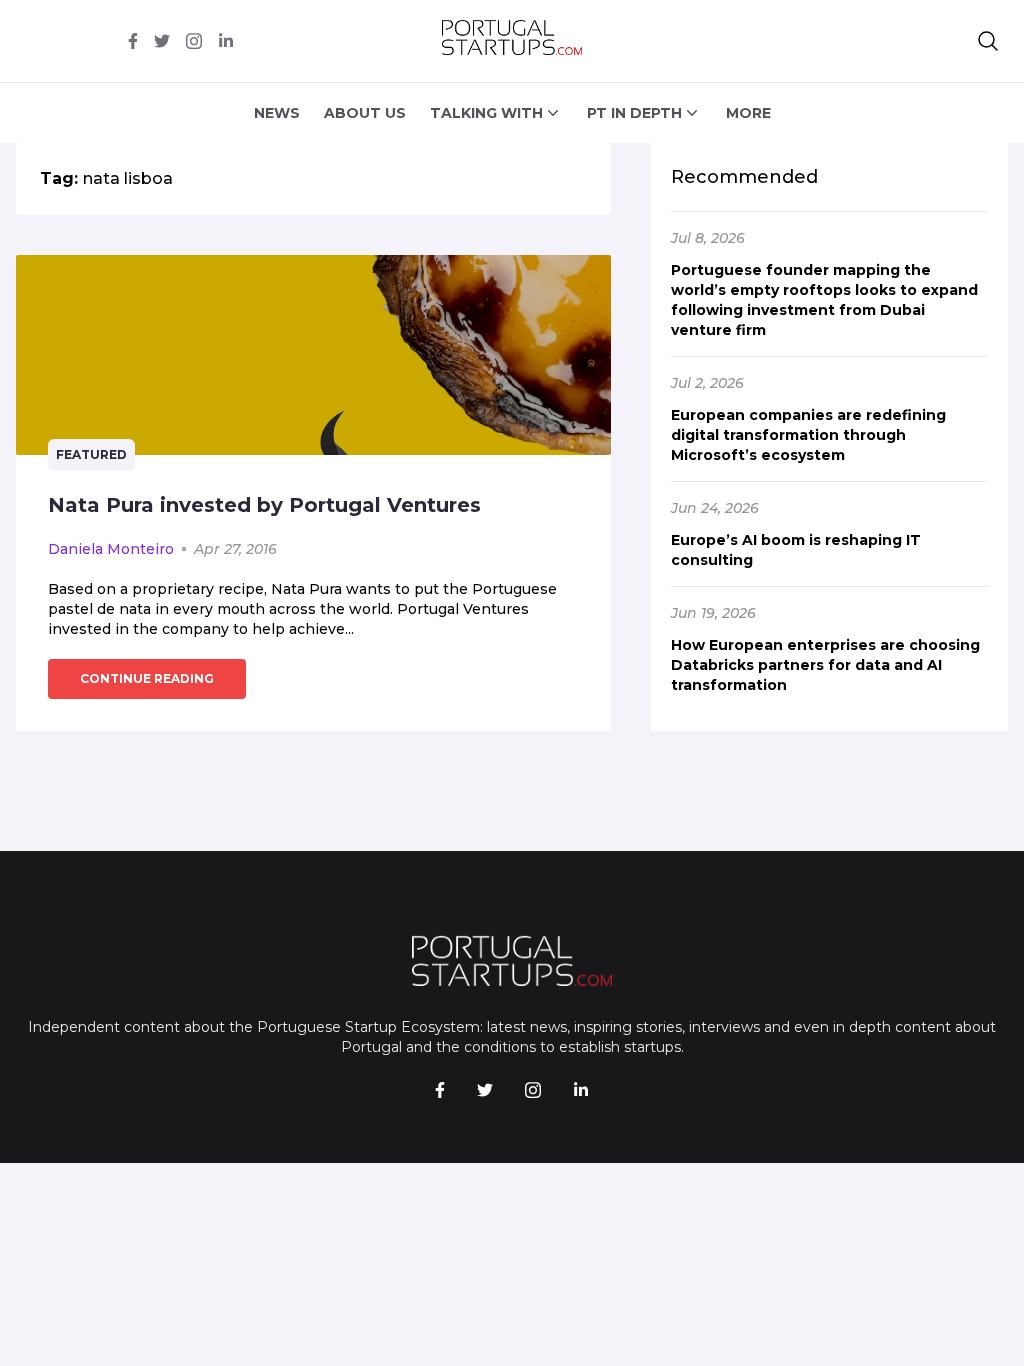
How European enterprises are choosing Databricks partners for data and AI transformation (825, 665)
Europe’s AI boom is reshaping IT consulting (796, 550)
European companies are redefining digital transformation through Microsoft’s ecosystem (808, 435)
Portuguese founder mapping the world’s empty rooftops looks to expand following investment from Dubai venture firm (824, 300)
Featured (91, 454)
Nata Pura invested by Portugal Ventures (264, 505)
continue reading (147, 678)
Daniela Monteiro (111, 549)
